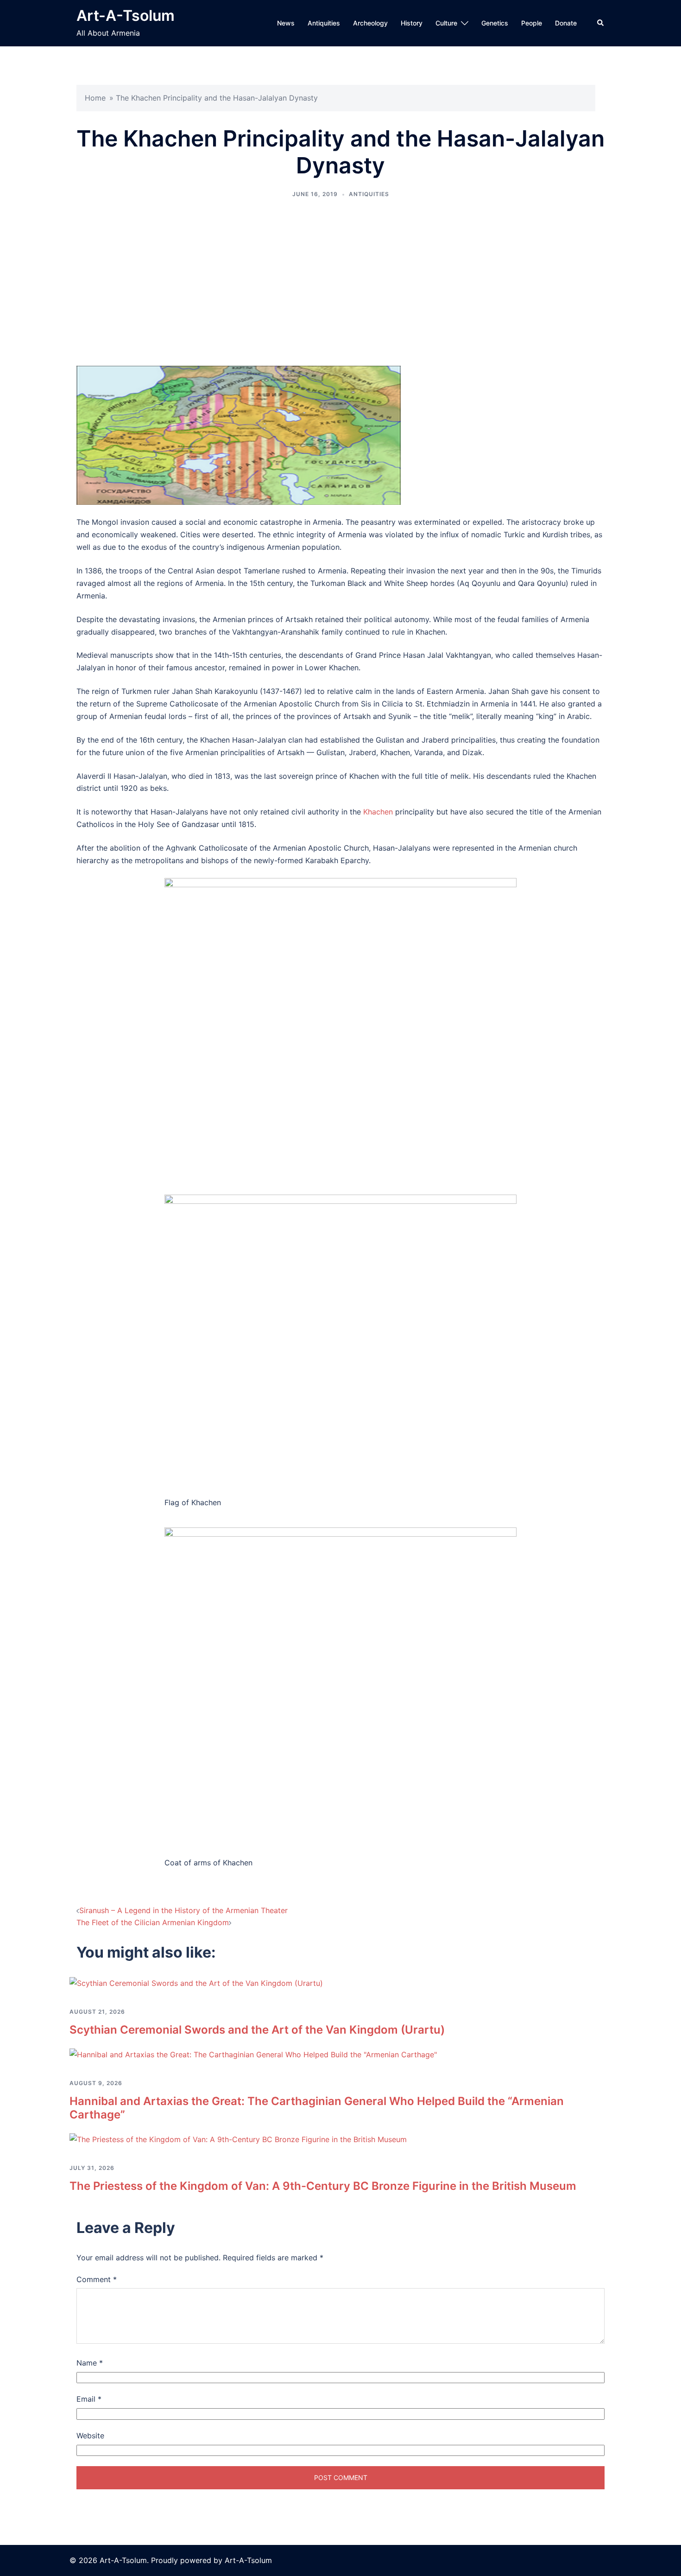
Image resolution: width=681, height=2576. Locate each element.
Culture (446, 23)
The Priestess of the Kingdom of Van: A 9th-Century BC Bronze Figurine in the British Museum (323, 2186)
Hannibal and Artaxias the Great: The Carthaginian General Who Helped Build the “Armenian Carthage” (317, 2108)
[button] (601, 23)
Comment (97, 2279)
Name (90, 2363)
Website (90, 2436)
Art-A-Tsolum (126, 16)
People (532, 23)
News (286, 23)
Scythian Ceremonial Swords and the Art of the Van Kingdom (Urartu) (257, 2030)
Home (95, 98)
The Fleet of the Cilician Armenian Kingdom (153, 1922)
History (412, 23)
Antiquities (324, 23)
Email (89, 2399)
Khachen (378, 812)
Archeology (370, 23)
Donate (566, 23)
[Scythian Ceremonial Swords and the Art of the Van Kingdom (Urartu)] (196, 1983)
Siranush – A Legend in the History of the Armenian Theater (183, 1910)
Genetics (495, 23)
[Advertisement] (340, 282)
